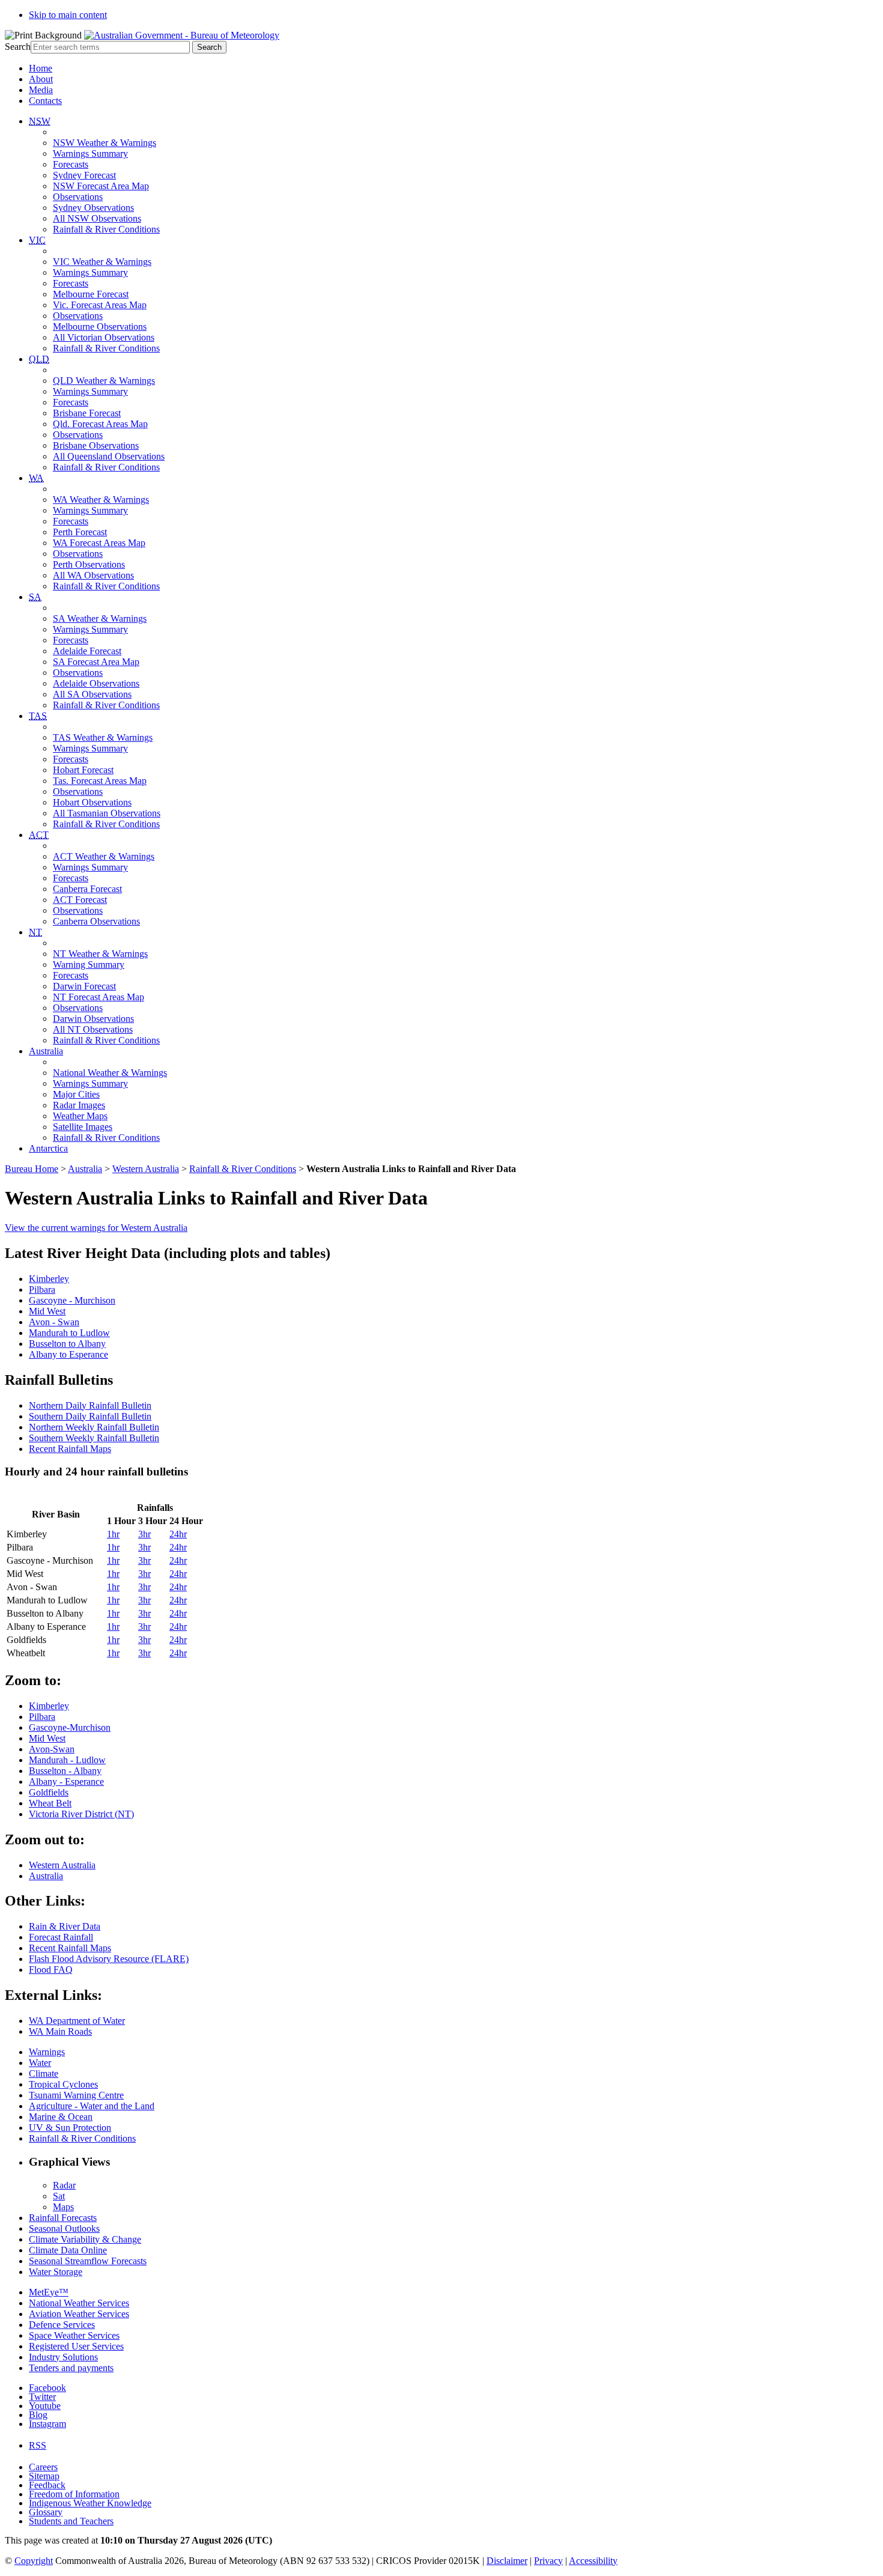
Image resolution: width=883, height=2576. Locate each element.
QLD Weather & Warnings (104, 381)
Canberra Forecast (87, 889)
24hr (178, 1534)
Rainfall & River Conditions (106, 229)
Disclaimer (507, 2561)
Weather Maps (80, 1116)
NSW (40, 121)
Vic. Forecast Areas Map (100, 305)
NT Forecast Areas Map (99, 997)
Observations (78, 197)
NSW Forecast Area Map (101, 186)
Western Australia (146, 1169)
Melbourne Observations (100, 327)
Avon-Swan (52, 1749)
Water (40, 2063)
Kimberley (49, 1279)
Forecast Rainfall (61, 1937)
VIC (37, 240)
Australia (46, 1051)
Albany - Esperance (66, 1782)
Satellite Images (83, 1127)
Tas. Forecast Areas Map (100, 781)
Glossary (46, 2512)
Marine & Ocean (61, 2117)
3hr (144, 1534)
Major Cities (76, 1094)
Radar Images (79, 1105)
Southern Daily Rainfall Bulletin (90, 1416)
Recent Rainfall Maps (70, 1449)
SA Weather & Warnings (100, 618)
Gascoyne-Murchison (70, 1727)
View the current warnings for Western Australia (96, 1228)
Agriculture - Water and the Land (92, 2106)
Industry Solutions (63, 2357)
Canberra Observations (96, 921)
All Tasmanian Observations (107, 813)
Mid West (47, 1311)
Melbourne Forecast (91, 294)
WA (36, 478)
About (41, 79)
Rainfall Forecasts (63, 2218)
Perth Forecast (80, 532)
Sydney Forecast (84, 175)
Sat (59, 2196)
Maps (63, 2207)
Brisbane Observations (96, 445)
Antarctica (48, 1148)
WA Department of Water (77, 2021)
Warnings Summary (90, 153)
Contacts (45, 101)
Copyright (34, 2561)
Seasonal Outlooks (64, 2228)
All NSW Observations (97, 218)
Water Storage (56, 2272)
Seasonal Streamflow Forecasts (88, 2261)
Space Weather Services (74, 2335)
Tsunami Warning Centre (76, 2095)
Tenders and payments (71, 2368)
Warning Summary (89, 964)
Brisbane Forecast (87, 413)
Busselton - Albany (65, 1771)
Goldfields (49, 1792)
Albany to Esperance (68, 1354)
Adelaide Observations (96, 683)
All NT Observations (93, 1029)
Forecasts (71, 164)
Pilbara (42, 1290)
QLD (39, 359)
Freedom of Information (74, 2494)
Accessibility (593, 2561)
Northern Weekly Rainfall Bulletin (94, 1427)
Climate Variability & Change (85, 2239)
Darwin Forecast (84, 986)
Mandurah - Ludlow (67, 1760)
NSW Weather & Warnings (105, 143)
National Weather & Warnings (110, 1073)
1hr (113, 1534)
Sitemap (44, 2476)
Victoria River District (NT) (81, 1814)
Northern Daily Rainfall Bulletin (90, 1405)
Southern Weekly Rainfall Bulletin (94, 1438)
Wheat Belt (50, 1803)
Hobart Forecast (83, 770)
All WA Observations (93, 575)
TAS (38, 716)
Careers (43, 2467)
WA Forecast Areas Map (99, 543)
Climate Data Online (68, 2250)
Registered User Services (76, 2346)
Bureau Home (32, 1169)
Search (18, 47)
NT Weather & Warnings (100, 954)
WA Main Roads (60, 2031)
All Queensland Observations (109, 456)
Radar (64, 2185)
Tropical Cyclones (63, 2084)
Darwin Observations (93, 1019)
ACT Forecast (80, 900)
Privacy (548, 2561)
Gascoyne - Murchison (72, 1300)
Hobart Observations (92, 802)
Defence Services (62, 2325)
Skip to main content (68, 15)
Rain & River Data (65, 1926)
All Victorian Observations (104, 337)
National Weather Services (79, 2303)
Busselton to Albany (67, 1344)
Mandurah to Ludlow (69, 1333)
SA (35, 597)
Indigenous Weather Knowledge (90, 2503)
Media (41, 90)
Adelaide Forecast (87, 651)
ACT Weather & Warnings (104, 856)
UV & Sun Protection (70, 2128)
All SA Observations (92, 694)
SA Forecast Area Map (96, 662)
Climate (44, 2073)
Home (41, 68)
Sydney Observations (93, 208)
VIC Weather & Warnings (102, 262)
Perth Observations (89, 564)
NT (35, 932)
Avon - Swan (54, 1322)
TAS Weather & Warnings (103, 737)
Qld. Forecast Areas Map (100, 424)
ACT (39, 835)
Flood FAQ (51, 1970)
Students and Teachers (71, 2521)
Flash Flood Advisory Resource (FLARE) (109, 1959)
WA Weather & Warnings (101, 500)
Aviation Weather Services (79, 2314)
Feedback (47, 2485)
